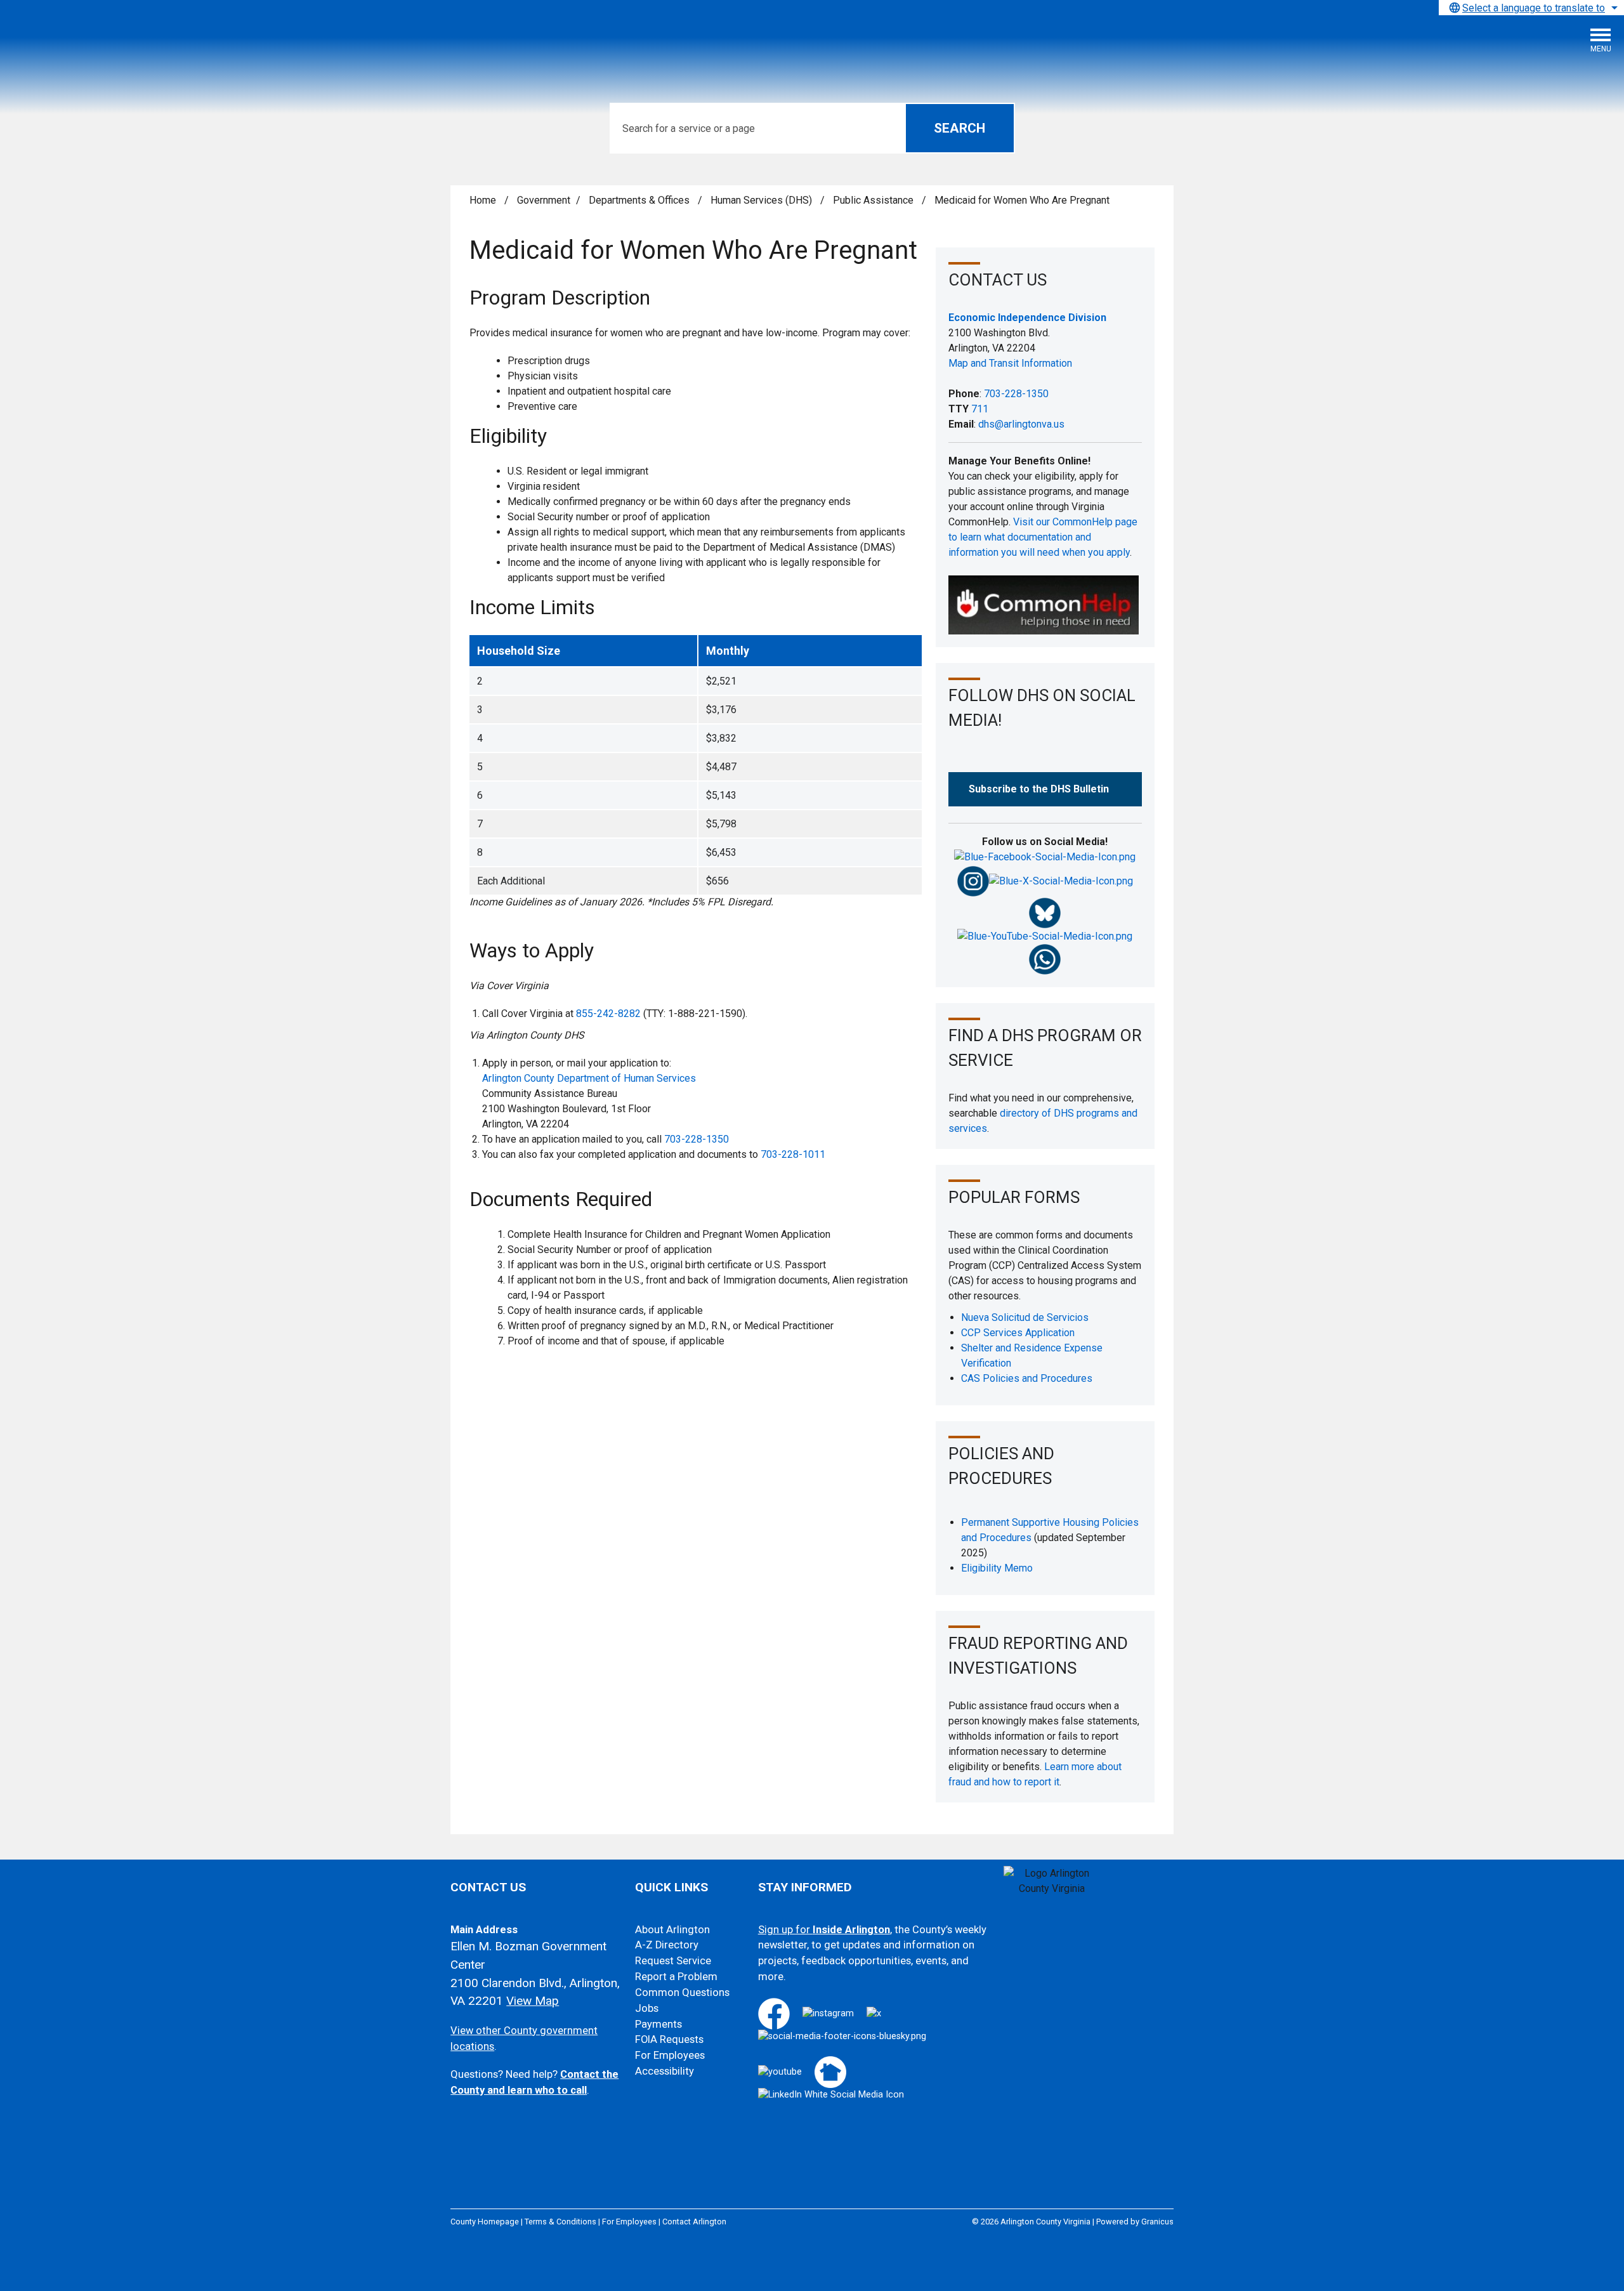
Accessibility (665, 2071)
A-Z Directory (667, 1945)
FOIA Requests (669, 2039)
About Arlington (672, 1930)
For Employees (670, 2055)
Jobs (647, 2008)
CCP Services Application (1018, 1333)
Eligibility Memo (997, 1568)
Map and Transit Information (1010, 363)
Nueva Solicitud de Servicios (1025, 1317)
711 (980, 409)
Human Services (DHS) (763, 200)
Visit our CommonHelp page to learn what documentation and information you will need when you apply (1043, 537)
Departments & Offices (640, 200)
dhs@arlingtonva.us (1021, 424)
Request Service (673, 1961)
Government (544, 200)
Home (483, 200)
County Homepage (485, 2222)
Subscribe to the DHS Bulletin (1039, 789)
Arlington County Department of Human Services (589, 1078)
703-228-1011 (793, 1154)
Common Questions (682, 1992)
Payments (658, 2024)
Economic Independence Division (1027, 318)
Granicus (1157, 2222)
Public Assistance (874, 200)
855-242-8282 (608, 1014)
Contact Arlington (694, 2222)
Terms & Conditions (560, 2222)
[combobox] (1531, 8)
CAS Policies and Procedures (1027, 1378)
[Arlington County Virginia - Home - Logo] (105, 45)
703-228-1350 (697, 1139)
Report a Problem (676, 1977)
